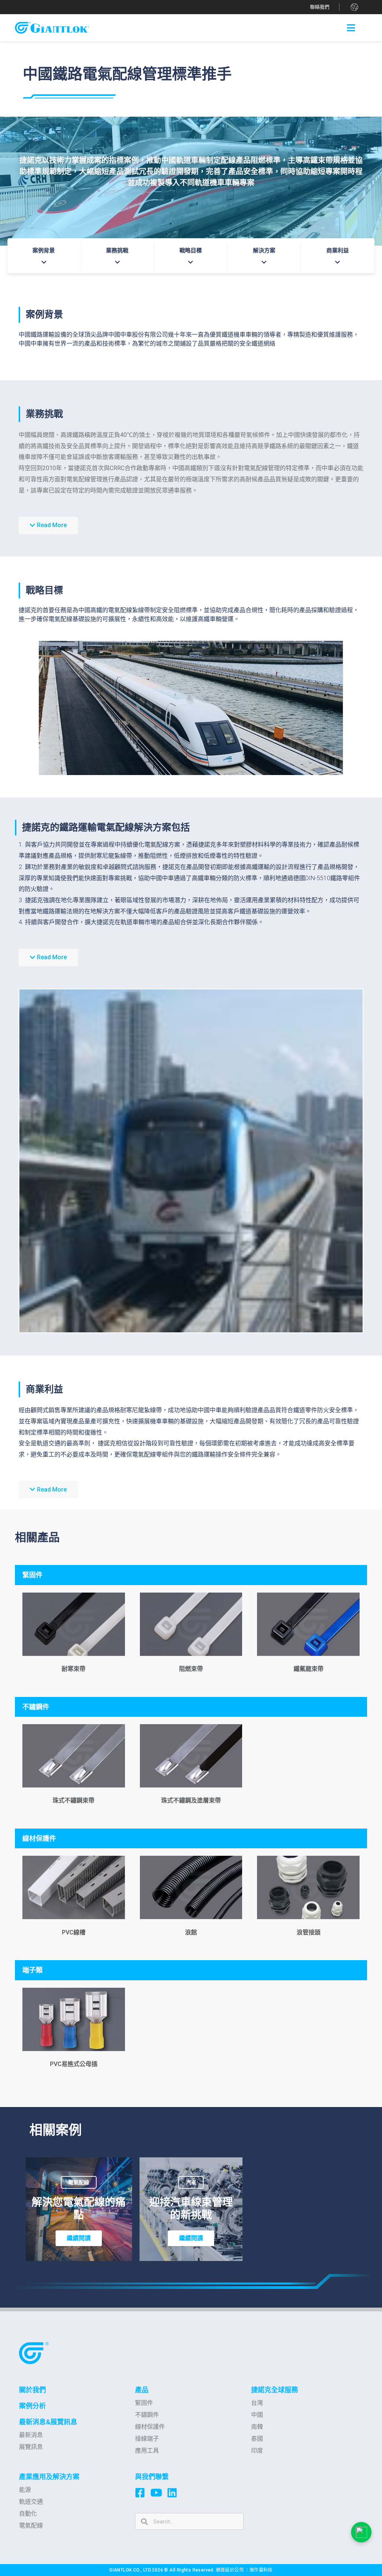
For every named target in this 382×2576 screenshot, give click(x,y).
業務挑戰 (117, 251)
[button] (320, 7)
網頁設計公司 (231, 2570)
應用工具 (147, 2451)
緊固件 (144, 2403)
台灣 (257, 2403)
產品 (142, 2390)
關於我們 (32, 2390)
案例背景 (44, 251)
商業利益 (338, 251)
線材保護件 (150, 2427)
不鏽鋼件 (147, 2415)
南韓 (257, 2427)
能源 (25, 2490)
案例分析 (32, 2406)
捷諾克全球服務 (275, 2390)
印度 (257, 2451)
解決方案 (264, 251)
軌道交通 (31, 2502)
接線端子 (147, 2439)
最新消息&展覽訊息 (48, 2422)
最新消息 (31, 2435)
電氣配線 (31, 2525)
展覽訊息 (31, 2447)
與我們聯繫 (152, 2477)
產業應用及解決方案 (49, 2477)
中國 (257, 2415)
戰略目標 (191, 251)
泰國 (257, 2439)
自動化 (28, 2514)
